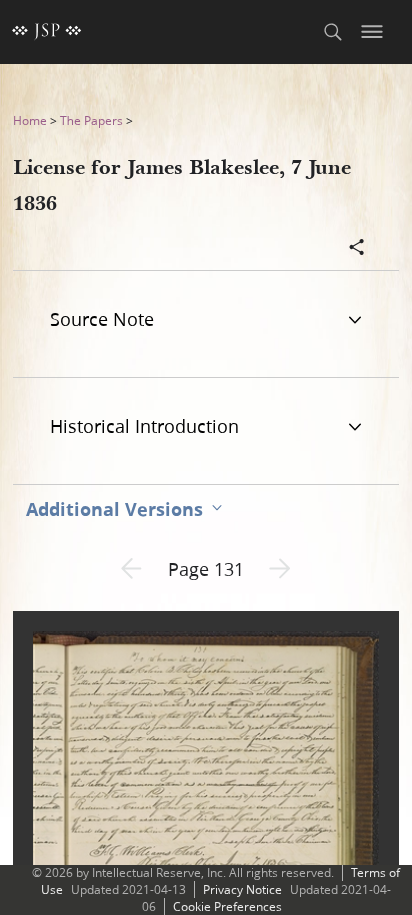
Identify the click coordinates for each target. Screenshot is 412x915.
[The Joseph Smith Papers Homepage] (47, 32)
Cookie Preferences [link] (227, 906)
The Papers (91, 120)
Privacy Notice (242, 889)
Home (30, 120)
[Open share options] (357, 249)
